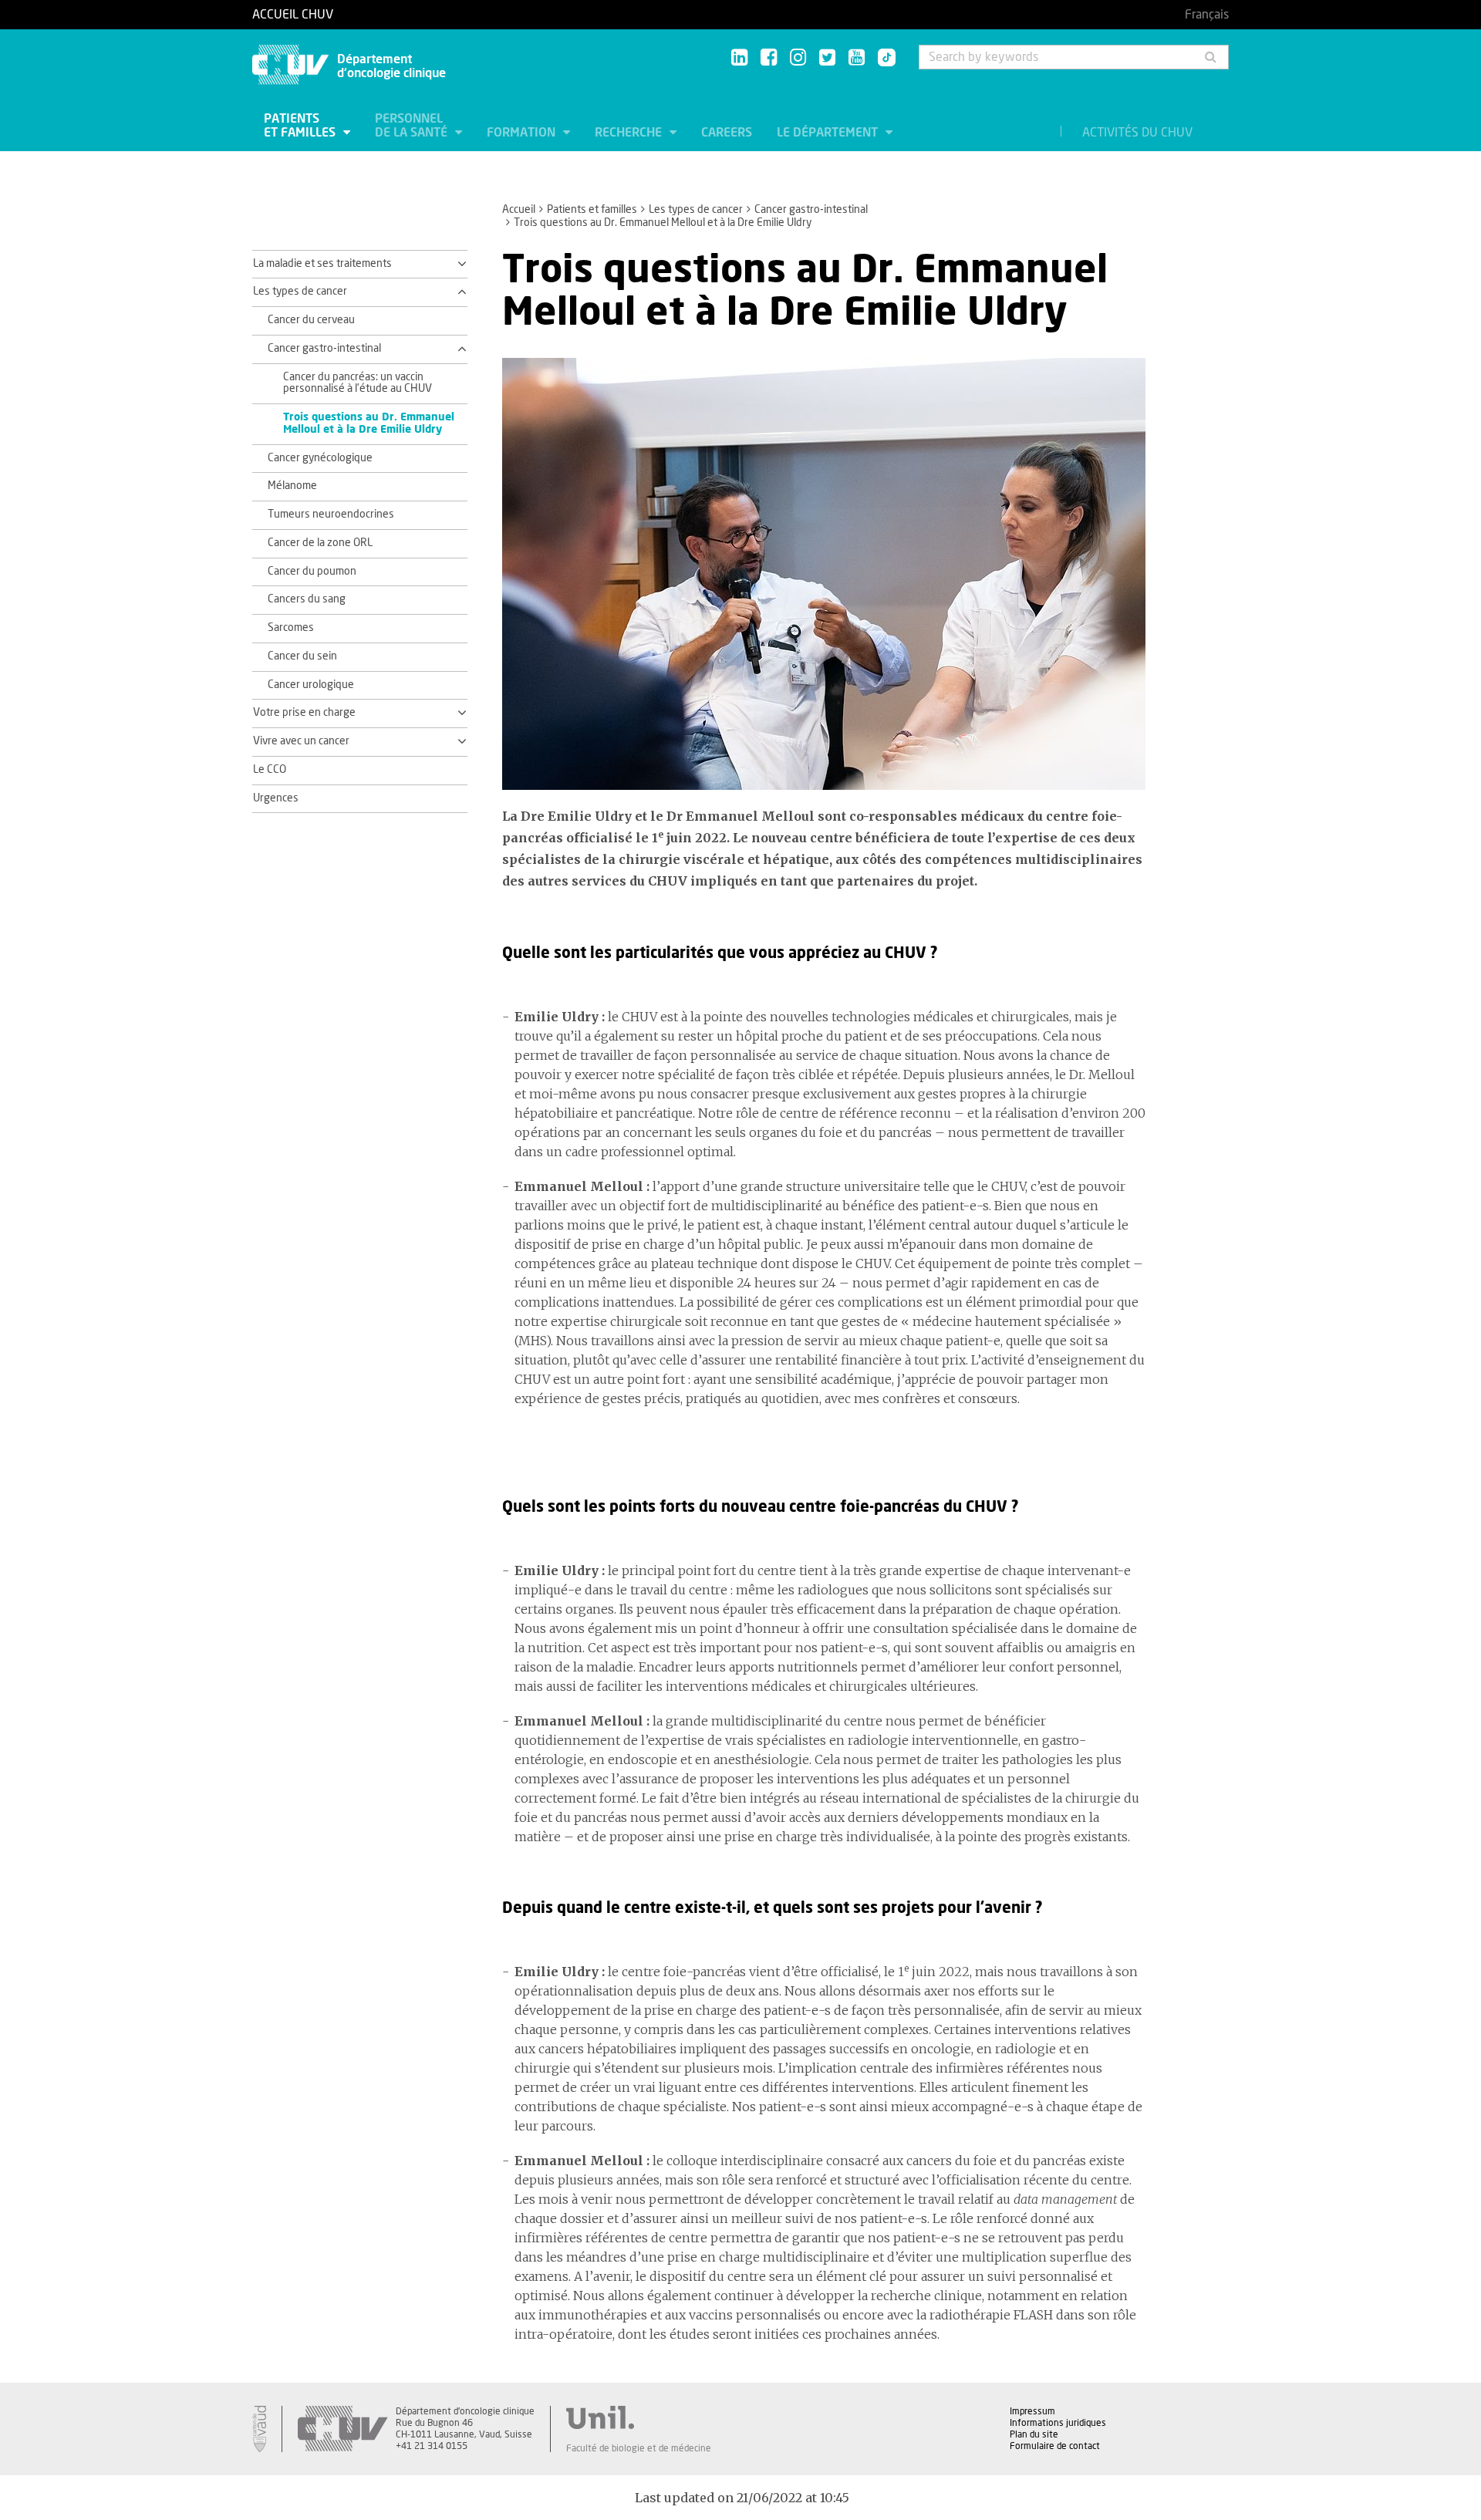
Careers (727, 133)
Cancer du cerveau (311, 320)
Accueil (519, 210)
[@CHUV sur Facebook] (769, 58)
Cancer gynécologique (320, 458)
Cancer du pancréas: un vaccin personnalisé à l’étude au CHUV (358, 383)
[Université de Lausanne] (639, 2417)
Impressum (1032, 2411)
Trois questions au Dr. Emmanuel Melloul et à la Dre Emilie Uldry (369, 423)
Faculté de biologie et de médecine (639, 2448)
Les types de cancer (696, 210)
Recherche (630, 133)
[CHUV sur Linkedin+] (739, 58)
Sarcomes (291, 628)
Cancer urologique (311, 685)
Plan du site (1034, 2434)
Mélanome (292, 486)
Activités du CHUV (1137, 133)
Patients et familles (301, 126)
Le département (829, 133)
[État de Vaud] (259, 2429)
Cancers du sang (307, 599)
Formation (523, 133)
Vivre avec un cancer (301, 741)
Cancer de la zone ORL (320, 543)
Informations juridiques (1058, 2423)
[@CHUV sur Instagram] (798, 58)
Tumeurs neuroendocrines (331, 514)
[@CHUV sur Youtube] (857, 58)
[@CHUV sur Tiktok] (882, 59)
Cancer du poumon (312, 572)
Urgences (276, 798)
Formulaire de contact (1055, 2446)
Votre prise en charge (304, 713)
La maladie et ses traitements (322, 264)
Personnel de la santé (413, 126)
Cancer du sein (302, 656)
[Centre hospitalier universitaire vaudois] (342, 2429)
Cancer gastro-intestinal (811, 210)
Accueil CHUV (293, 15)
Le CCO (270, 770)
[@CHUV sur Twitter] (827, 58)
